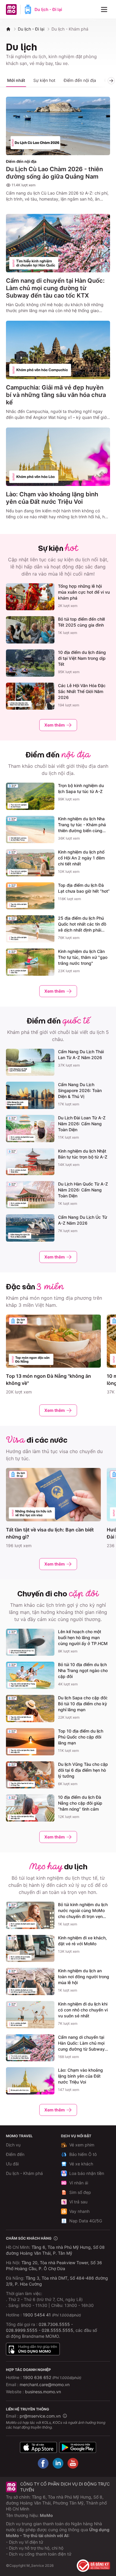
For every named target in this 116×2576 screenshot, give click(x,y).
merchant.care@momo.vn (45, 2384)
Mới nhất (16, 80)
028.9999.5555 (22, 2330)
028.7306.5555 (54, 2324)
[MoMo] (8, 29)
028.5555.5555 (57, 2330)
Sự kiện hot (44, 80)
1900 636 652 (52, 2377)
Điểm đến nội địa (80, 80)
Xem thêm (55, 725)
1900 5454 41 (37, 2315)
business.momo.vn (43, 2392)
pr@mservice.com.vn (40, 2416)
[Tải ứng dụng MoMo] (38, 2447)
